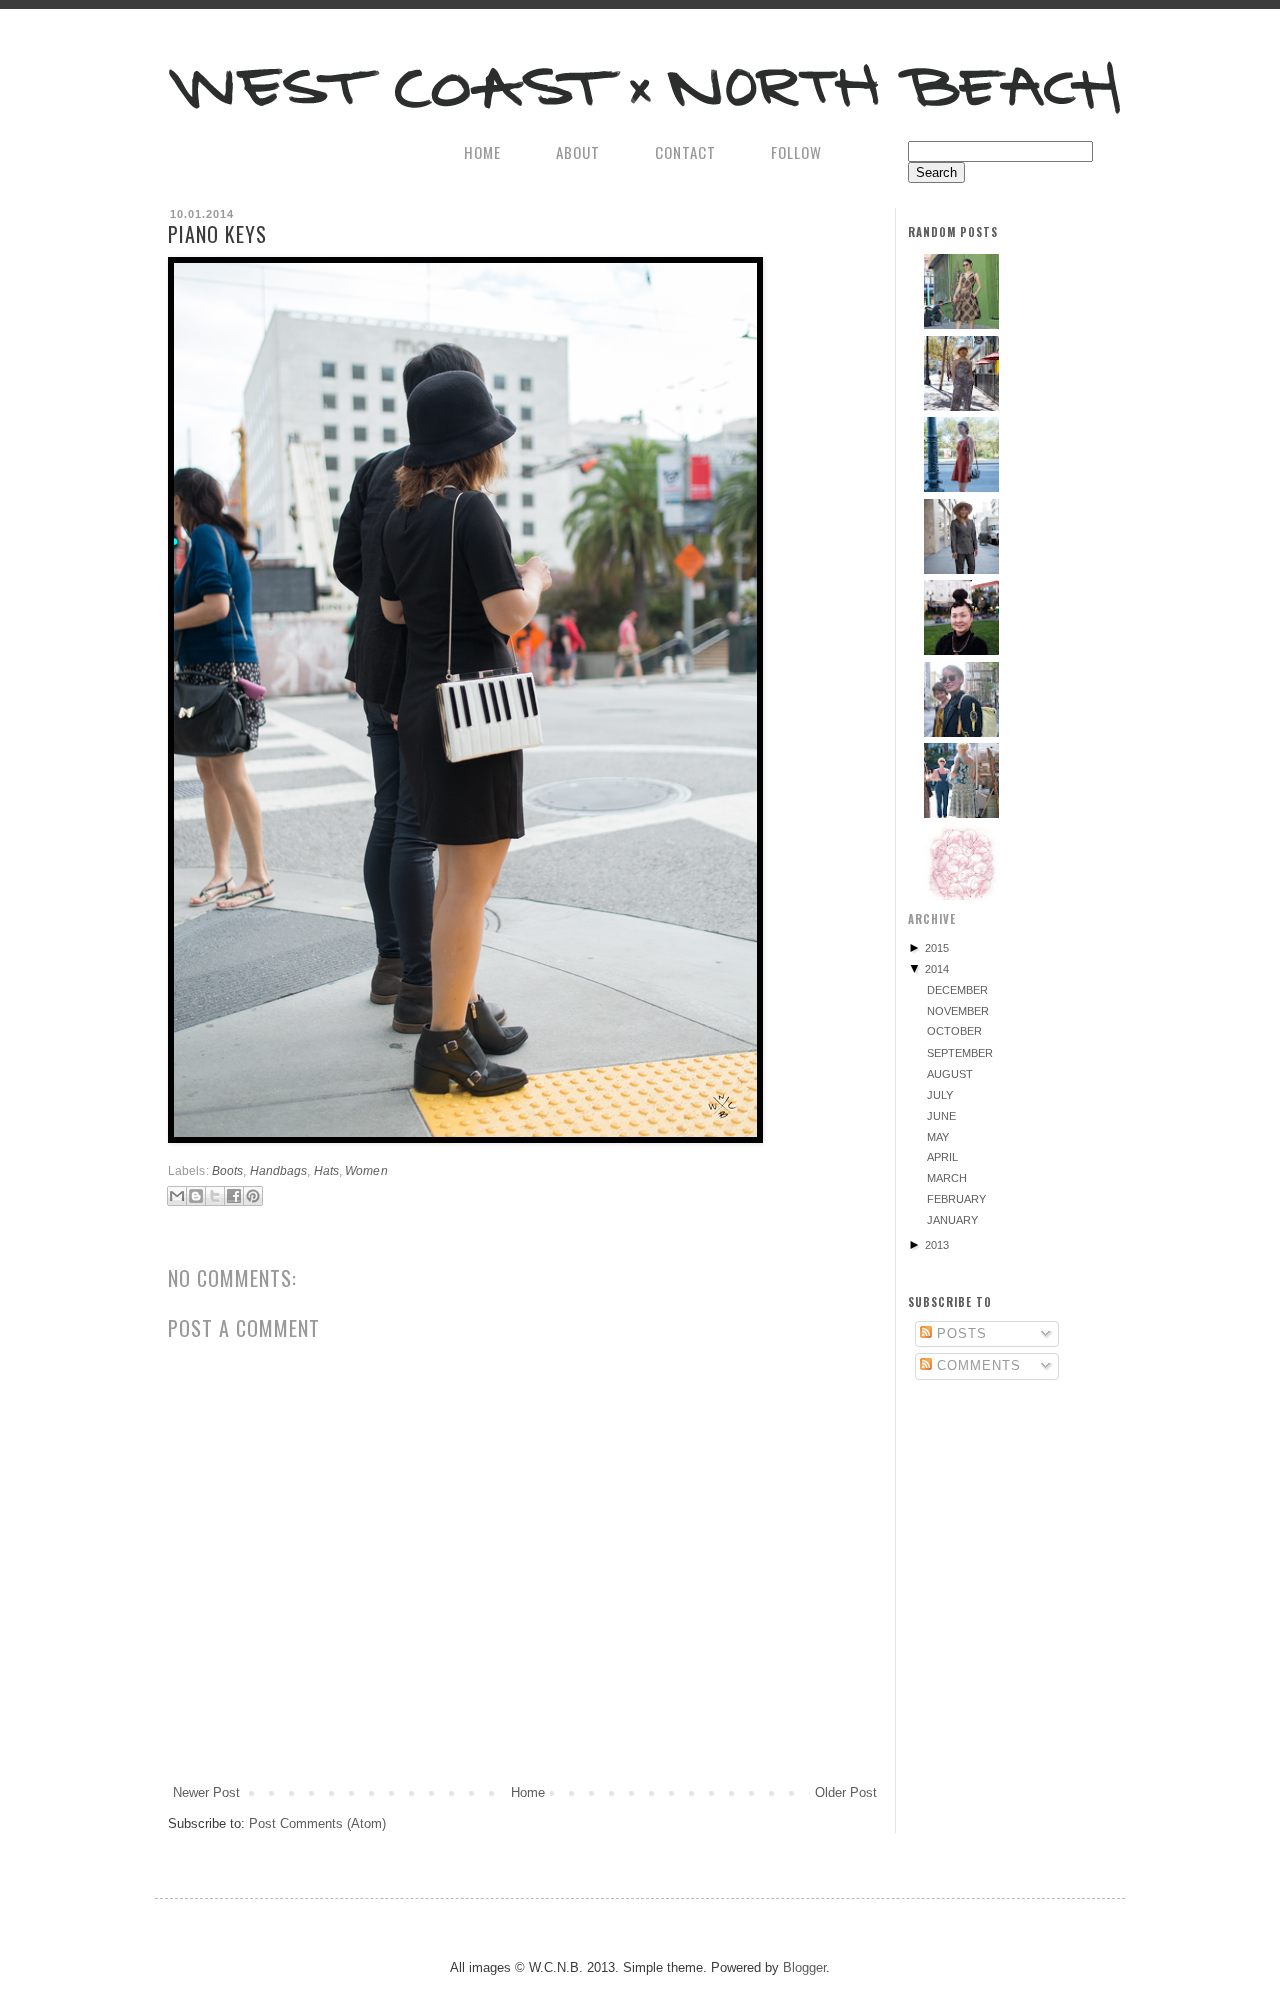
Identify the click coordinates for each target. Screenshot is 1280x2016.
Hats (326, 1170)
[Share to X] (215, 1196)
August (950, 1074)
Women (366, 1170)
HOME (482, 152)
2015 (937, 948)
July (940, 1095)
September (960, 1053)
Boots (228, 1170)
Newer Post (206, 1792)
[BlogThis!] (196, 1196)
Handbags (279, 1170)
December (957, 990)
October (954, 1031)
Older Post (846, 1792)
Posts (959, 1333)
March (947, 1178)
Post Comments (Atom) (317, 1823)
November (958, 1011)
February (956, 1199)
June (941, 1116)
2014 (937, 969)
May (938, 1137)
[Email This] (177, 1196)
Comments (976, 1365)
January (952, 1220)
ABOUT (578, 152)
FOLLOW (796, 152)
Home (528, 1792)
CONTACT (685, 152)
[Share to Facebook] (234, 1196)
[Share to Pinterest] (253, 1196)
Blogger (804, 1967)
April (942, 1157)
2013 (937, 1245)
